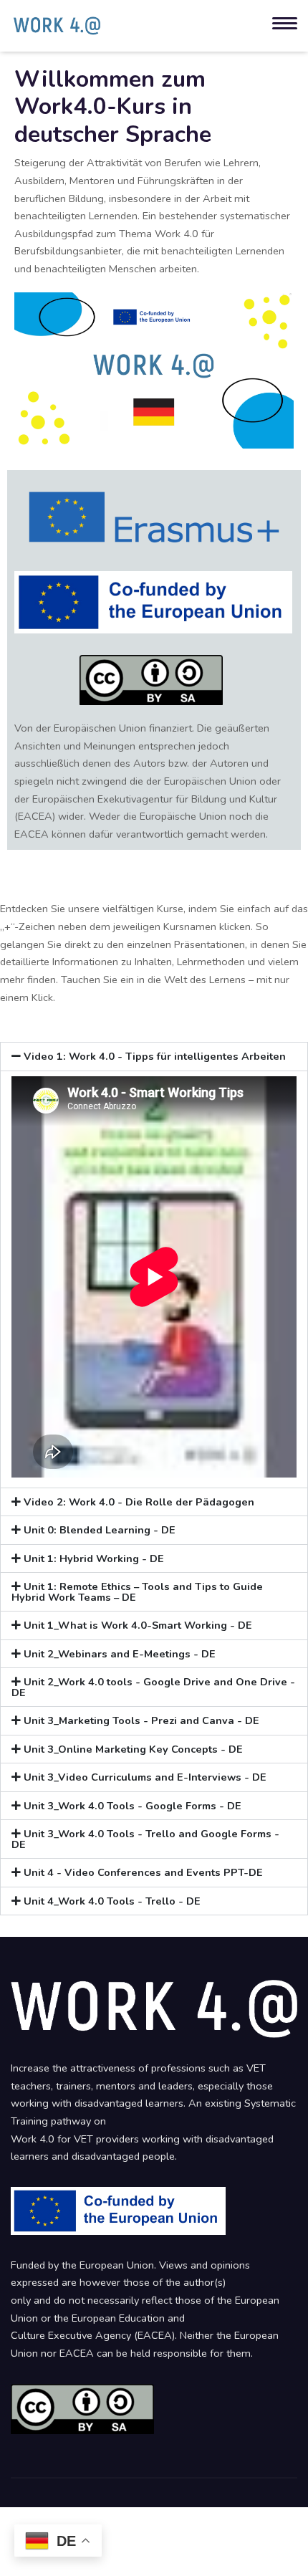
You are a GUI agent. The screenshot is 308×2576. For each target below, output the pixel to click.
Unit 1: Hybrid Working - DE (94, 1558)
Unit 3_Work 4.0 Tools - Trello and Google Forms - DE (145, 1839)
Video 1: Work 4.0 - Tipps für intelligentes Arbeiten (155, 1056)
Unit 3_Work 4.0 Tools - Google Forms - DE (133, 1806)
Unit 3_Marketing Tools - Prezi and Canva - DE (141, 1720)
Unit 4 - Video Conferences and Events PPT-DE (143, 1872)
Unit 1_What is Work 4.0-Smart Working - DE (138, 1625)
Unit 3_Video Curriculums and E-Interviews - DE (145, 1777)
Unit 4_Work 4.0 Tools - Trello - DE (112, 1901)
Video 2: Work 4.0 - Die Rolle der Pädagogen (139, 1502)
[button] (154, 1057)
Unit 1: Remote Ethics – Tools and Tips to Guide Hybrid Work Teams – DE (137, 1592)
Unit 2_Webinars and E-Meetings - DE (120, 1654)
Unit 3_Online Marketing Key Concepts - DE (133, 1749)
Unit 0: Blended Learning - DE (100, 1530)
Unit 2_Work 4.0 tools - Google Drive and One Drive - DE (153, 1687)
